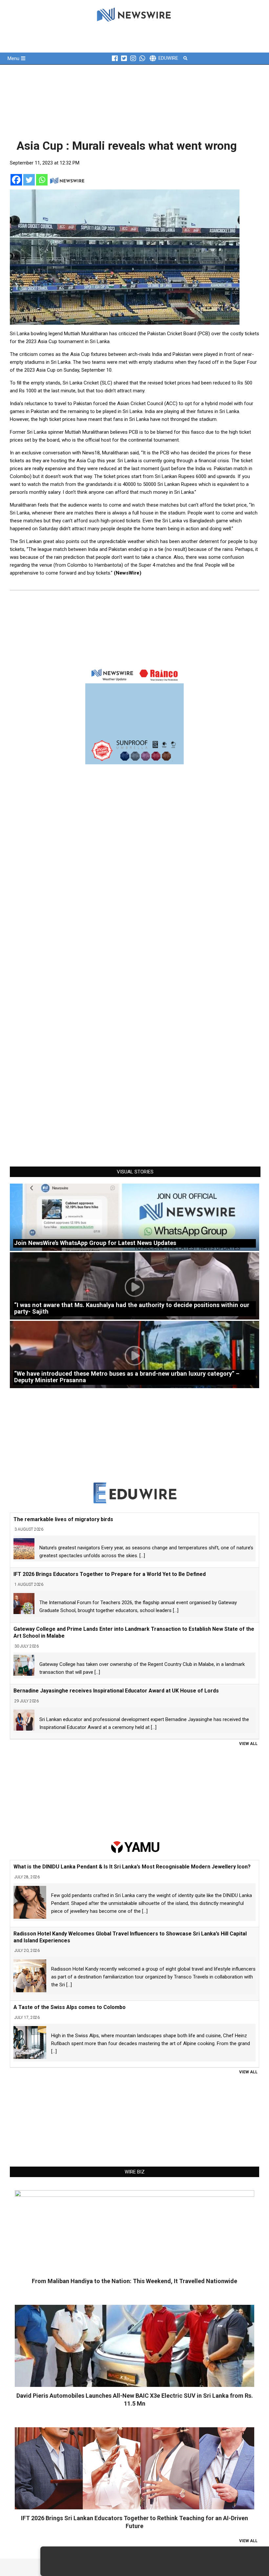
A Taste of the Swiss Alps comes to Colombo (70, 2007)
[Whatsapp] (42, 180)
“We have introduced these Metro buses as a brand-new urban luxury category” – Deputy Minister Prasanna (127, 1377)
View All (248, 1744)
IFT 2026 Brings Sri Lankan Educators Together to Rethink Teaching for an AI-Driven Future (134, 2522)
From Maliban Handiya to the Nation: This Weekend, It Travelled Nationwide (134, 2281)
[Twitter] (29, 180)
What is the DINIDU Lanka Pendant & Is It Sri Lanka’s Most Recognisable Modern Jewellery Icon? (132, 1867)
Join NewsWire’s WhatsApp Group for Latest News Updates (95, 1243)
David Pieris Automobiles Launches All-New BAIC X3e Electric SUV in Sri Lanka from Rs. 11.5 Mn (135, 2400)
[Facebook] (16, 180)
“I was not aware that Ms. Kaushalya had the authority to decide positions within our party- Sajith (132, 1308)
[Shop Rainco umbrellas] (134, 715)
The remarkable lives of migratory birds (63, 1519)
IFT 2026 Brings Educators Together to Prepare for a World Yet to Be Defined (110, 1574)
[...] (142, 1556)
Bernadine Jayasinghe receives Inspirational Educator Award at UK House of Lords (116, 1691)
